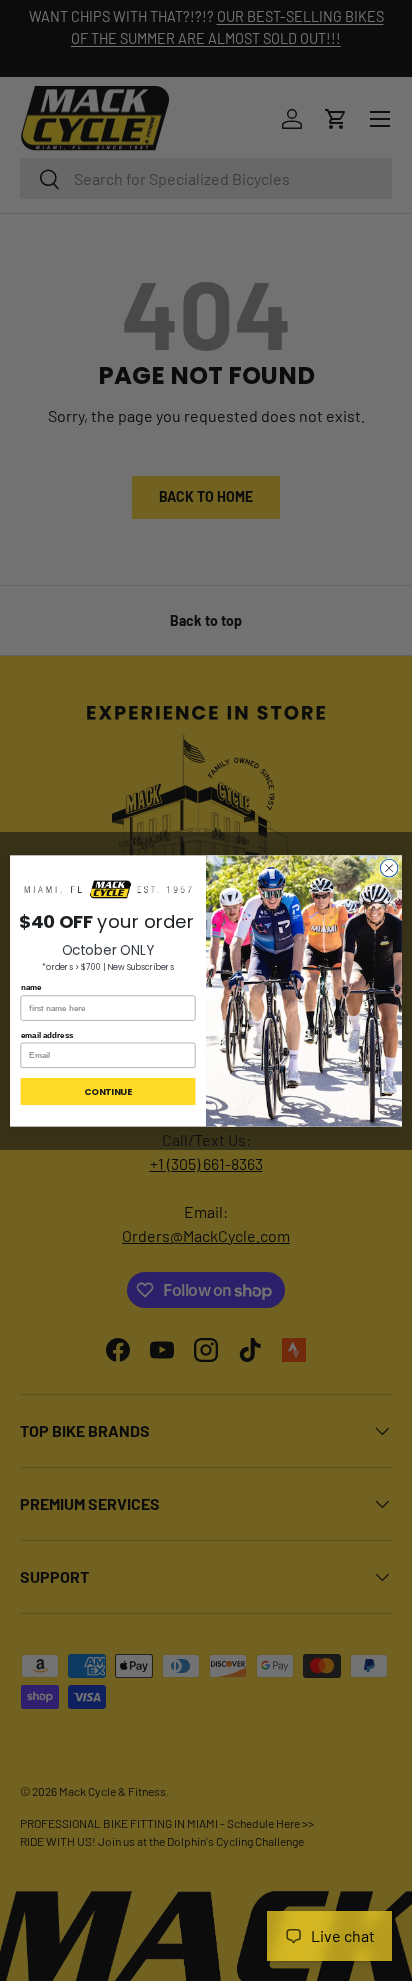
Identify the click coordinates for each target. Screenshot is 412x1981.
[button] (108, 889)
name (31, 987)
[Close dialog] (389, 868)
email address (47, 1034)
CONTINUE (108, 1091)
